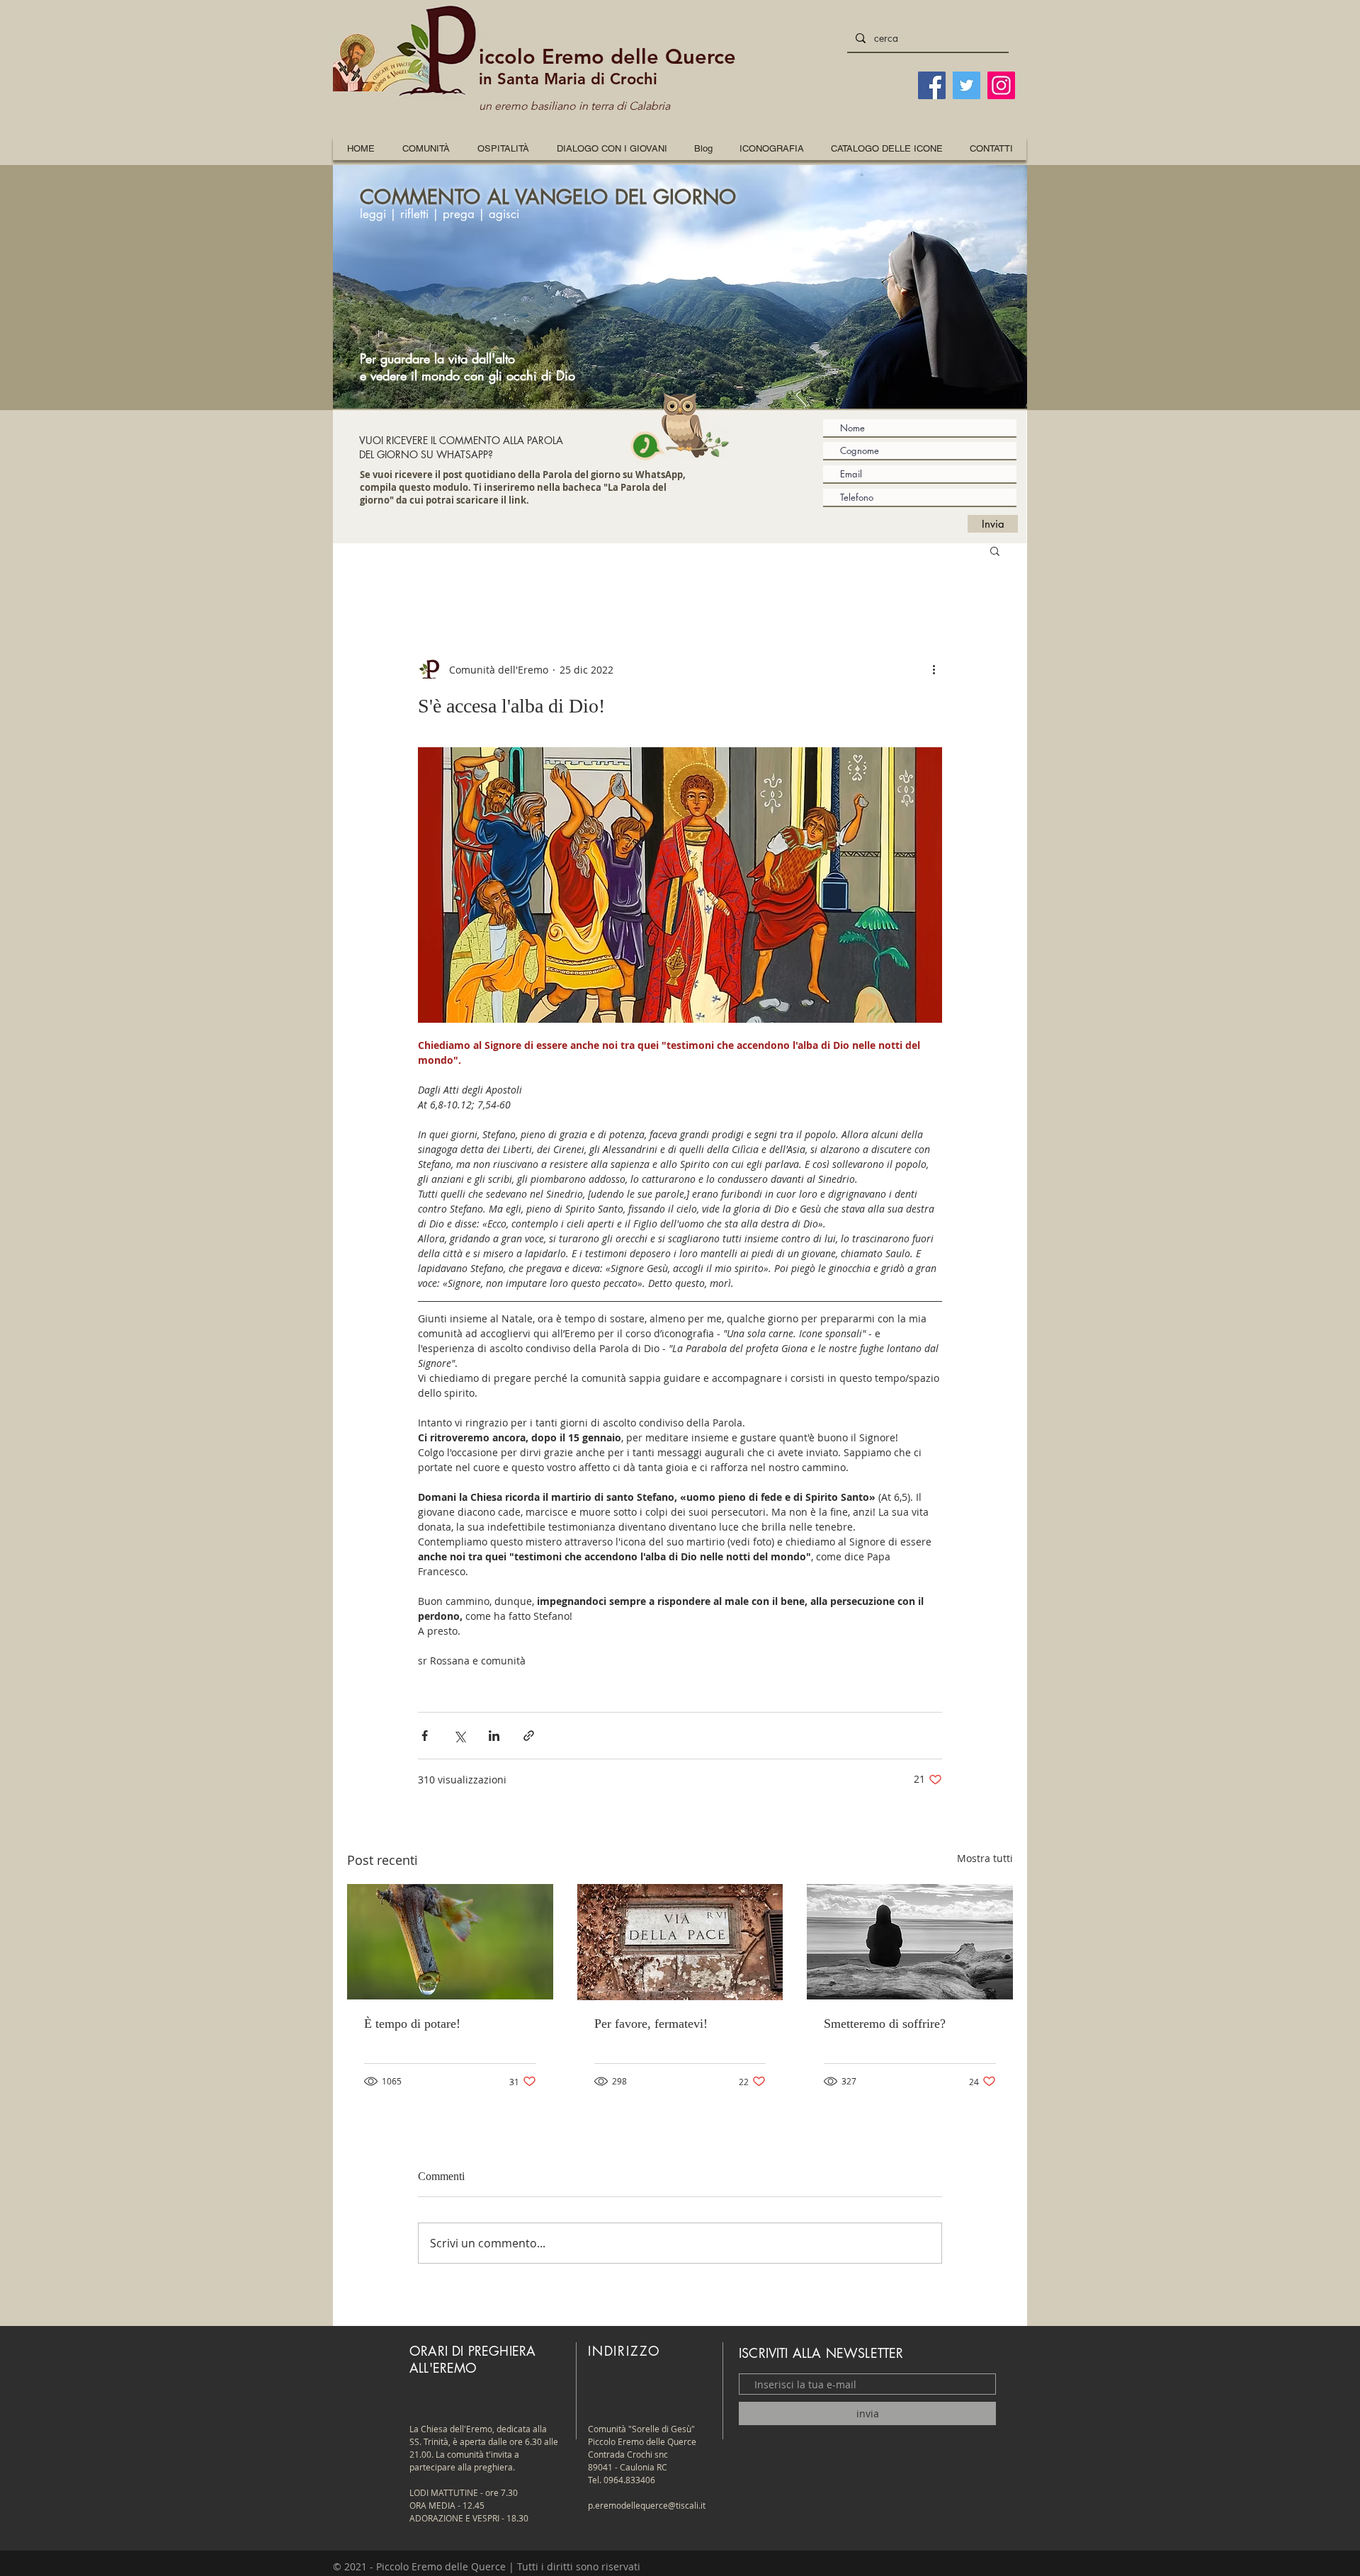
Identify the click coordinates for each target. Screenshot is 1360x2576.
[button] (772, 148)
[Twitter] (967, 85)
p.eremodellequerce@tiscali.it (647, 2505)
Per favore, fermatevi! (651, 2024)
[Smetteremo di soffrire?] (910, 1942)
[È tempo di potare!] (450, 1942)
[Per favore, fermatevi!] (680, 1942)
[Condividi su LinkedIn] (494, 1736)
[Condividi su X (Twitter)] (459, 1736)
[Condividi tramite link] (529, 1736)
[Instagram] (1001, 85)
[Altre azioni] (934, 669)
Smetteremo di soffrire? (885, 2024)
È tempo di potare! (412, 2024)
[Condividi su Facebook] (425, 1736)
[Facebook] (932, 85)
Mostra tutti (985, 1858)
